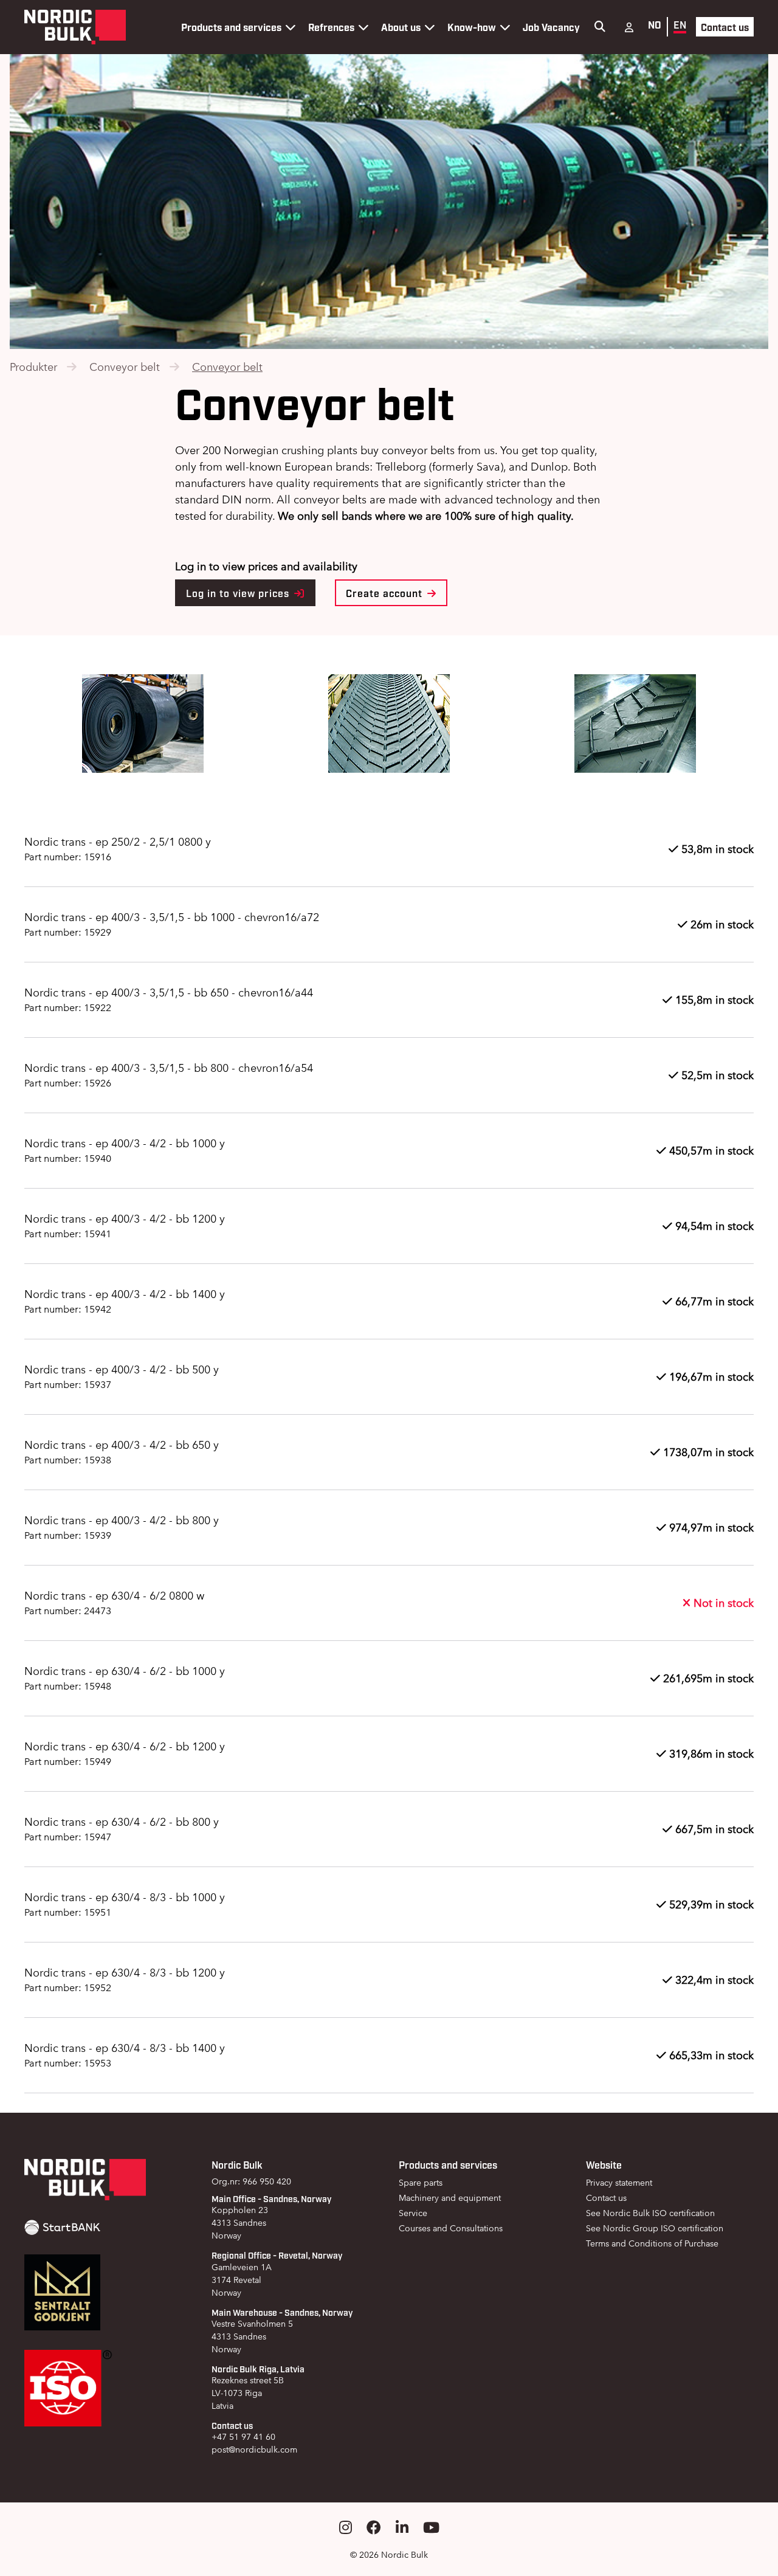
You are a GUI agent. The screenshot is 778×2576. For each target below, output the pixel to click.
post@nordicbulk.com (254, 2450)
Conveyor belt (125, 367)
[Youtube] (431, 2528)
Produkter (33, 367)
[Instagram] (346, 2528)
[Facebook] (374, 2528)
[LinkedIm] (402, 2528)
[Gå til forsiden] (75, 27)
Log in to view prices (239, 593)
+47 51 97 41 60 (243, 2437)
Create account (386, 593)
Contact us (725, 27)
